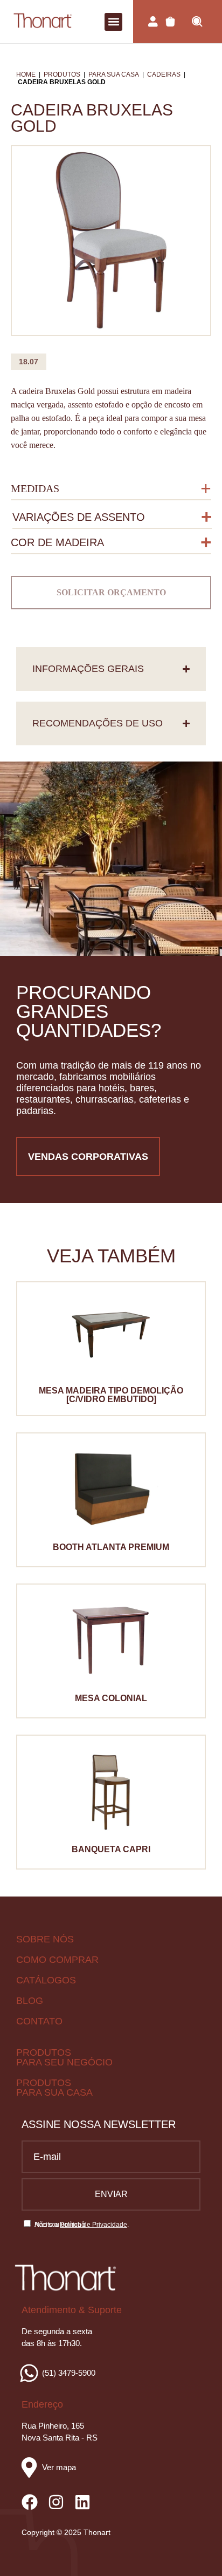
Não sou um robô (60, 2225)
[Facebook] (30, 2502)
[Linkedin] (82, 2502)
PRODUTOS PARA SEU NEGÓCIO (64, 2057)
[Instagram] (56, 2502)
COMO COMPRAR (57, 1960)
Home (26, 74)
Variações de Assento (79, 517)
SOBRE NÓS (45, 1939)
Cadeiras (164, 74)
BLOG (30, 2001)
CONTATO (39, 2021)
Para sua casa (114, 74)
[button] (113, 22)
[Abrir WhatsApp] (195, 2549)
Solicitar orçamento (111, 592)
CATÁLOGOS (46, 1980)
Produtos (62, 74)
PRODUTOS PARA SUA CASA (54, 2088)
